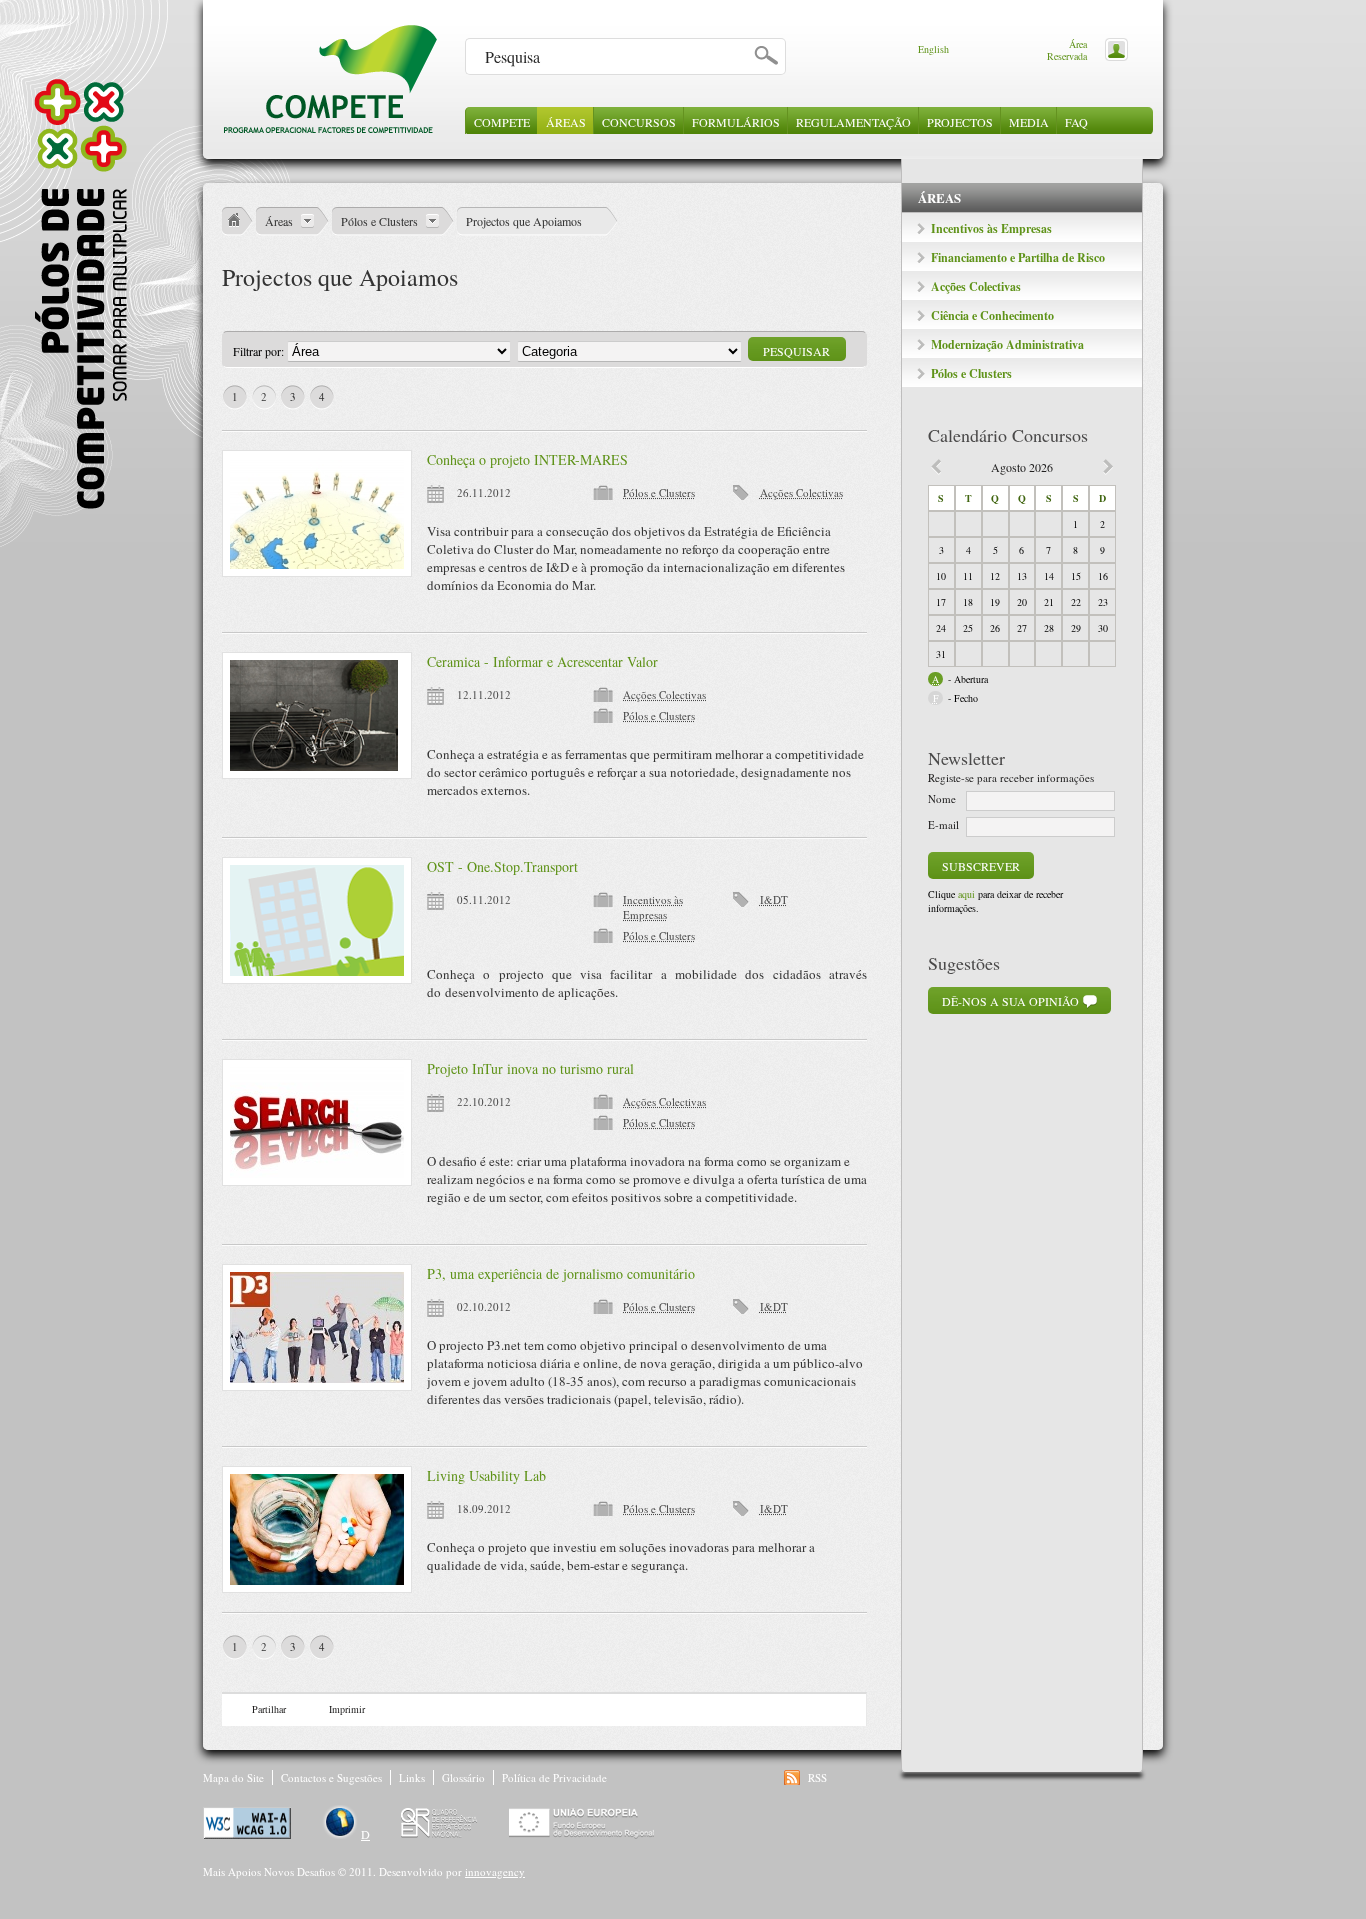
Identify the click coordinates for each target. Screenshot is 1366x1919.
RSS (817, 1777)
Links (412, 1777)
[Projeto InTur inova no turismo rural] (317, 1122)
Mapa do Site (233, 1777)
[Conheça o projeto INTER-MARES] (317, 513)
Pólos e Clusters (971, 373)
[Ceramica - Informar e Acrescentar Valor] (317, 715)
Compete (502, 122)
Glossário (463, 1777)
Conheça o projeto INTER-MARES (527, 459)
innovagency (495, 1871)
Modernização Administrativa (1007, 344)
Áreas (566, 122)
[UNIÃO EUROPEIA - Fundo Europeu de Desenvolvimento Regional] (581, 1834)
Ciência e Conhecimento (992, 315)
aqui (966, 894)
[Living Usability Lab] (317, 1529)
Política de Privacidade (554, 1777)
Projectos (960, 122)
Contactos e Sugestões (331, 1777)
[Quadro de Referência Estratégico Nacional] (441, 1834)
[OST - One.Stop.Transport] (317, 920)
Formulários (736, 122)
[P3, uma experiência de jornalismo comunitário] (317, 1327)
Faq (1076, 122)
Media (1029, 122)
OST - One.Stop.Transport (502, 866)
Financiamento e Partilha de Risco (1018, 257)
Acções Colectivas (976, 286)
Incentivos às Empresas (991, 228)
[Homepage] (330, 130)
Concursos (639, 122)
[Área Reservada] (1112, 48)
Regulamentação (853, 122)
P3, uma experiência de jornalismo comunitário (561, 1273)
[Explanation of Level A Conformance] (248, 1834)
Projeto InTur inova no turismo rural (530, 1068)
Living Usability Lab (486, 1475)
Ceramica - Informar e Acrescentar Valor (542, 661)
